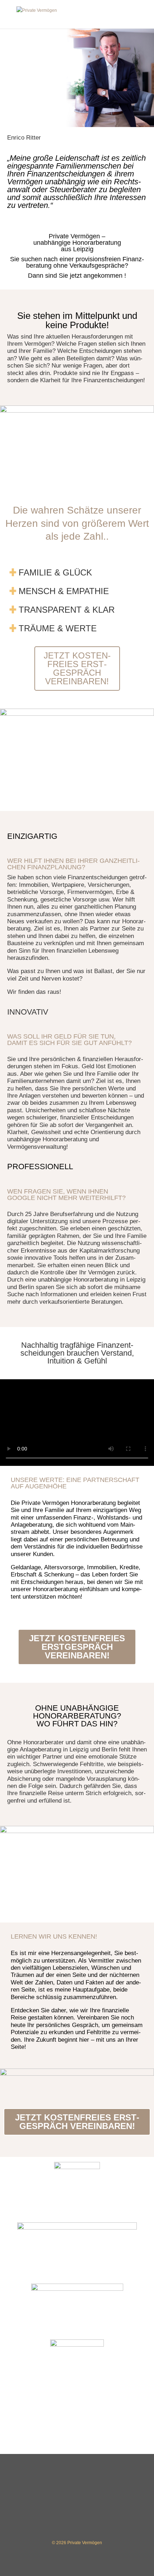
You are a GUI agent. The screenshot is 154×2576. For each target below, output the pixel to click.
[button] (77, 570)
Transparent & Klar (67, 610)
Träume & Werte (58, 628)
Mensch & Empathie (64, 591)
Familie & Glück (55, 572)
